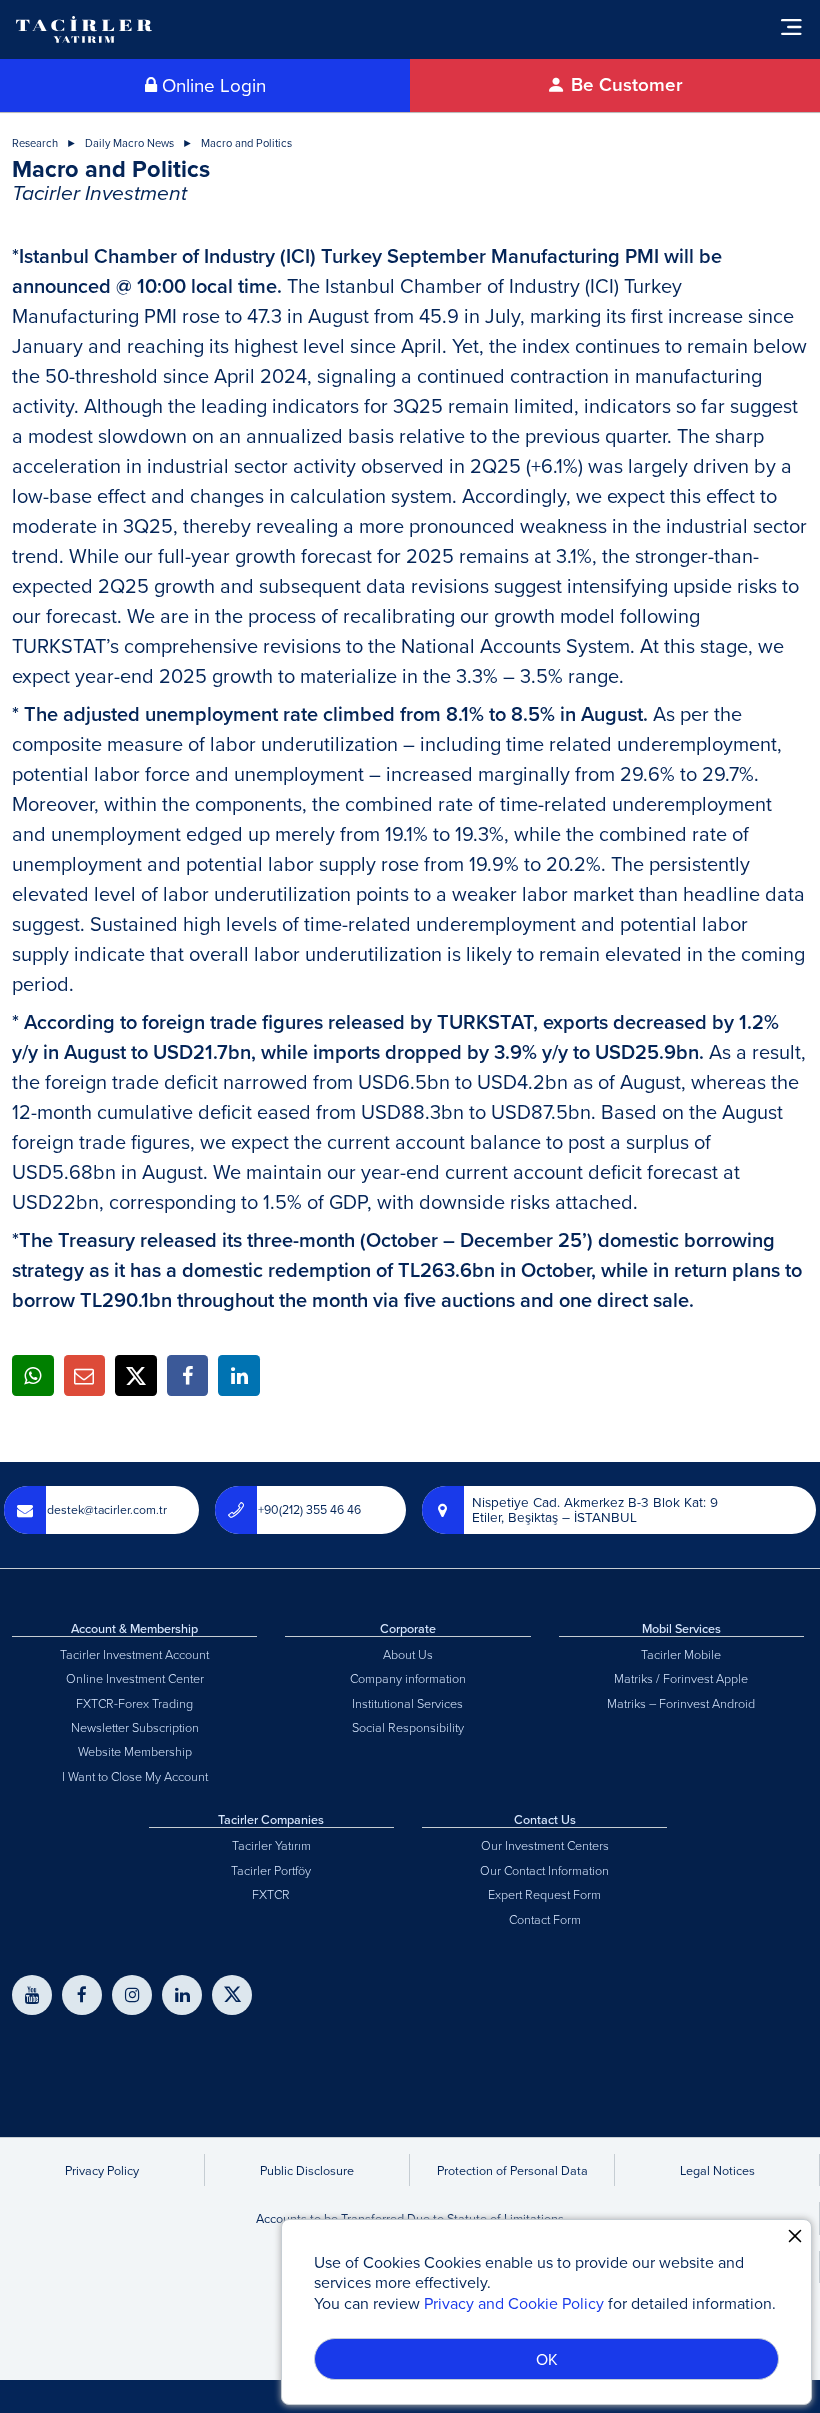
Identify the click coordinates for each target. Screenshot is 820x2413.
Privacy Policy (102, 2170)
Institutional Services (407, 1703)
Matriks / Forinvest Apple (681, 1678)
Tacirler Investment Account (134, 1654)
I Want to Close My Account (135, 1776)
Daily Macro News (129, 143)
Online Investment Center (135, 1678)
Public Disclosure (307, 2170)
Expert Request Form (544, 1894)
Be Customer (624, 84)
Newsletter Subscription (135, 1727)
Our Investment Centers (545, 1845)
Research (35, 143)
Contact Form (545, 1919)
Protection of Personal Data (512, 2170)
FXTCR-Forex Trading (134, 1703)
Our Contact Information (544, 1870)
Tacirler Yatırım (271, 1845)
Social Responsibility (408, 1727)
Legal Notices (717, 2170)
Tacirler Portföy (271, 1870)
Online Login (211, 85)
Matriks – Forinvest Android (681, 1703)
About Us (408, 1654)
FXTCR (271, 1894)
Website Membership (135, 1751)
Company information (408, 1678)
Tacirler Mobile (681, 1654)
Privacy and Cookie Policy (514, 2303)
